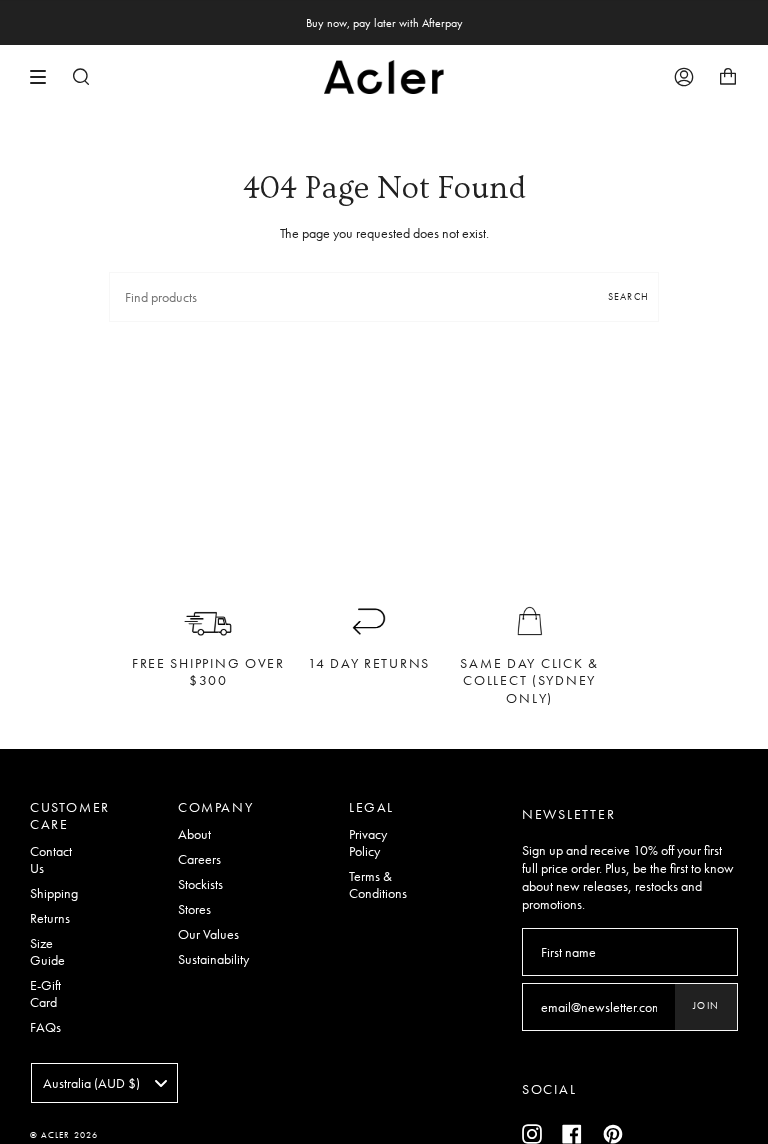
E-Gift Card (45, 994)
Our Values (208, 934)
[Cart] (728, 77)
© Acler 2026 (64, 1135)
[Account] (684, 77)
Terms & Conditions (378, 885)
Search (628, 296)
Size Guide (47, 952)
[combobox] (104, 1083)
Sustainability (213, 959)
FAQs (45, 1027)
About (194, 834)
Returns (50, 918)
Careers (199, 859)
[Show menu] (45, 77)
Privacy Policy (368, 843)
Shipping (54, 893)
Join (706, 1005)
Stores (194, 909)
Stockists (200, 884)
